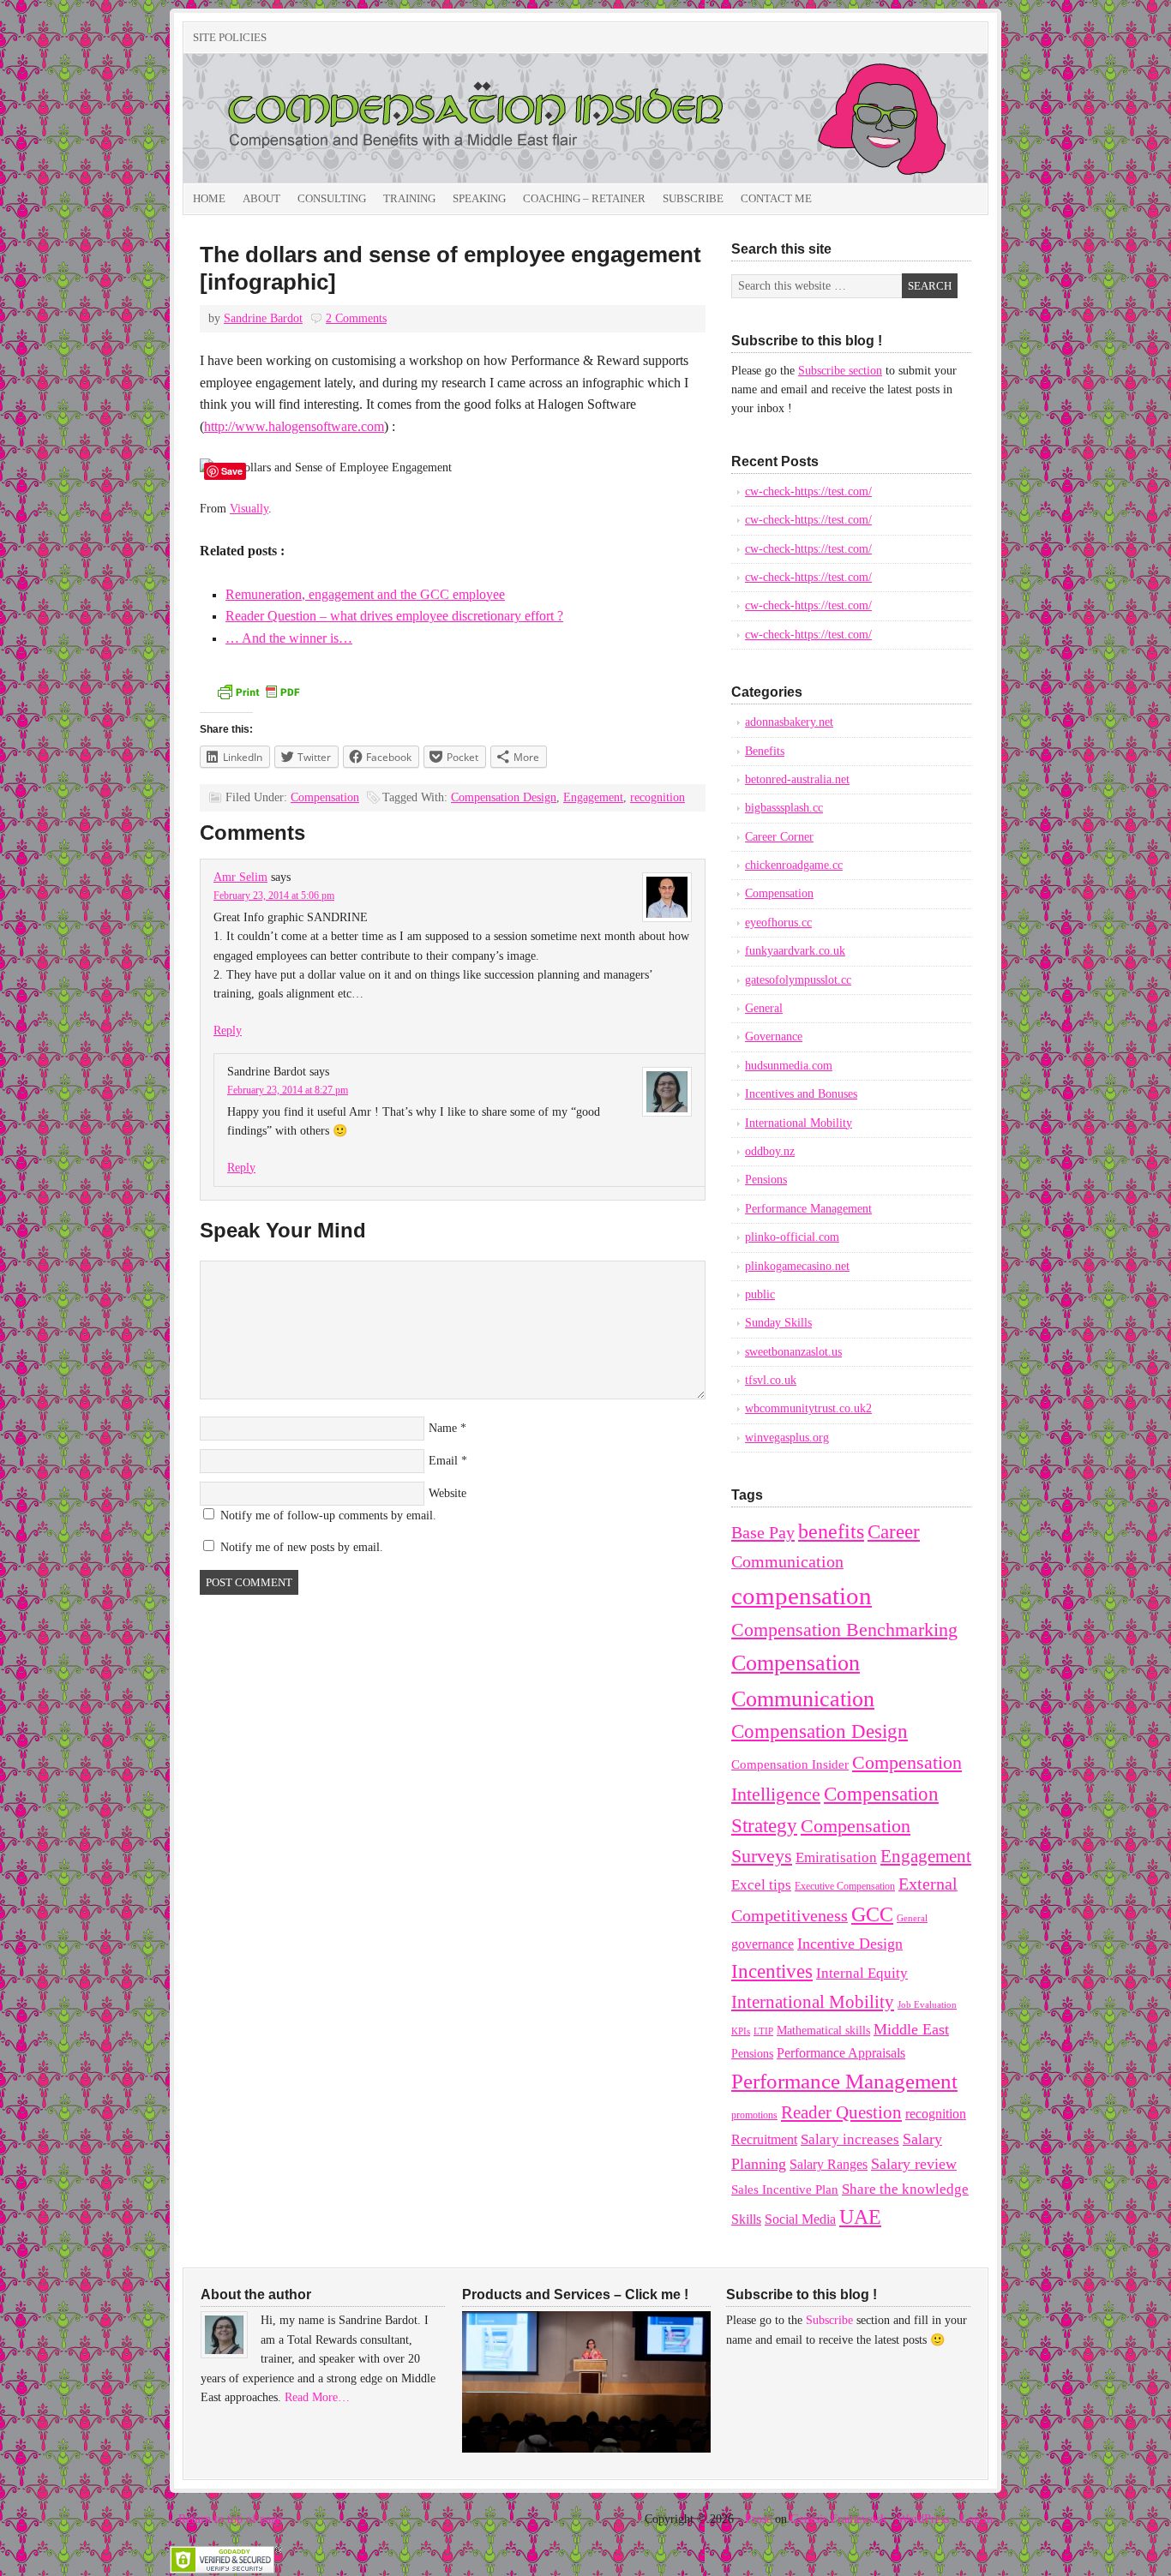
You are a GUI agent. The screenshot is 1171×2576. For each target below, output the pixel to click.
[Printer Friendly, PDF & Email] (258, 698)
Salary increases (850, 2139)
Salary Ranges (829, 2164)
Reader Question (841, 2112)
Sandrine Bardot (263, 318)
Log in (976, 2519)
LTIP (763, 2031)
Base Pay (763, 1532)
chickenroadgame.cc (794, 865)
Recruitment (764, 2139)
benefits (831, 1531)
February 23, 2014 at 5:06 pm (274, 896)
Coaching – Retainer (584, 198)
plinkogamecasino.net (797, 1266)
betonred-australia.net (797, 779)
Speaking (479, 198)
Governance (774, 1036)
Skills (746, 2219)
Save (232, 471)
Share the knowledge (905, 2189)
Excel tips (761, 1885)
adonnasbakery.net (789, 722)
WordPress (923, 2519)
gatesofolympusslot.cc (798, 980)
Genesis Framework (838, 2519)
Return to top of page (230, 2519)
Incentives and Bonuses (801, 1094)
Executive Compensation (845, 1886)
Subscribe (693, 198)
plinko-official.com (792, 1237)
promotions (754, 2115)
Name (443, 1428)
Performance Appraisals (841, 2053)
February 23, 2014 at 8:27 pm (288, 1090)
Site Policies (230, 37)
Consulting (332, 198)
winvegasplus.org (787, 1438)
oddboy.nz (770, 1151)
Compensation (325, 797)
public (760, 1294)
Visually (249, 509)
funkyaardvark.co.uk (795, 951)
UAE (860, 2217)
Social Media (800, 2219)
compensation (802, 1596)
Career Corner (779, 837)
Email (443, 1461)
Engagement (593, 797)
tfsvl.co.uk (771, 1380)
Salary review (914, 2164)
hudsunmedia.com (789, 1066)
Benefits (765, 751)
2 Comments (356, 318)
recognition (658, 797)
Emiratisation (836, 1857)
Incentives (772, 1971)
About (261, 198)
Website (447, 1493)
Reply (228, 1030)
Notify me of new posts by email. (302, 1547)
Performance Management (808, 1209)
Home (209, 198)
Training (409, 198)
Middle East (911, 2029)
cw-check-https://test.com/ (808, 491)
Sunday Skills (778, 1323)
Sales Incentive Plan (785, 2190)
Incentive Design (850, 1944)
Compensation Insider (375, 118)
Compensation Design (504, 797)
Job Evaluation (927, 2005)
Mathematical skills (823, 2031)
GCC (872, 1914)
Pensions (766, 1180)
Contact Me (776, 198)
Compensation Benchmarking (844, 1630)
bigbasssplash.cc (784, 808)
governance (763, 1944)
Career (894, 1531)
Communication (787, 1561)
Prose (758, 2519)
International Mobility (799, 1123)
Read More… (317, 2397)
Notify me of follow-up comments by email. (328, 1516)
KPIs (741, 2031)
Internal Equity (862, 1973)
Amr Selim (240, 877)
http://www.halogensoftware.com (294, 426)
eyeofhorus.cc (778, 923)
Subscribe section (840, 371)
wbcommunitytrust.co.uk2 (808, 1408)
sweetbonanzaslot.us (793, 1352)
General (764, 1008)
